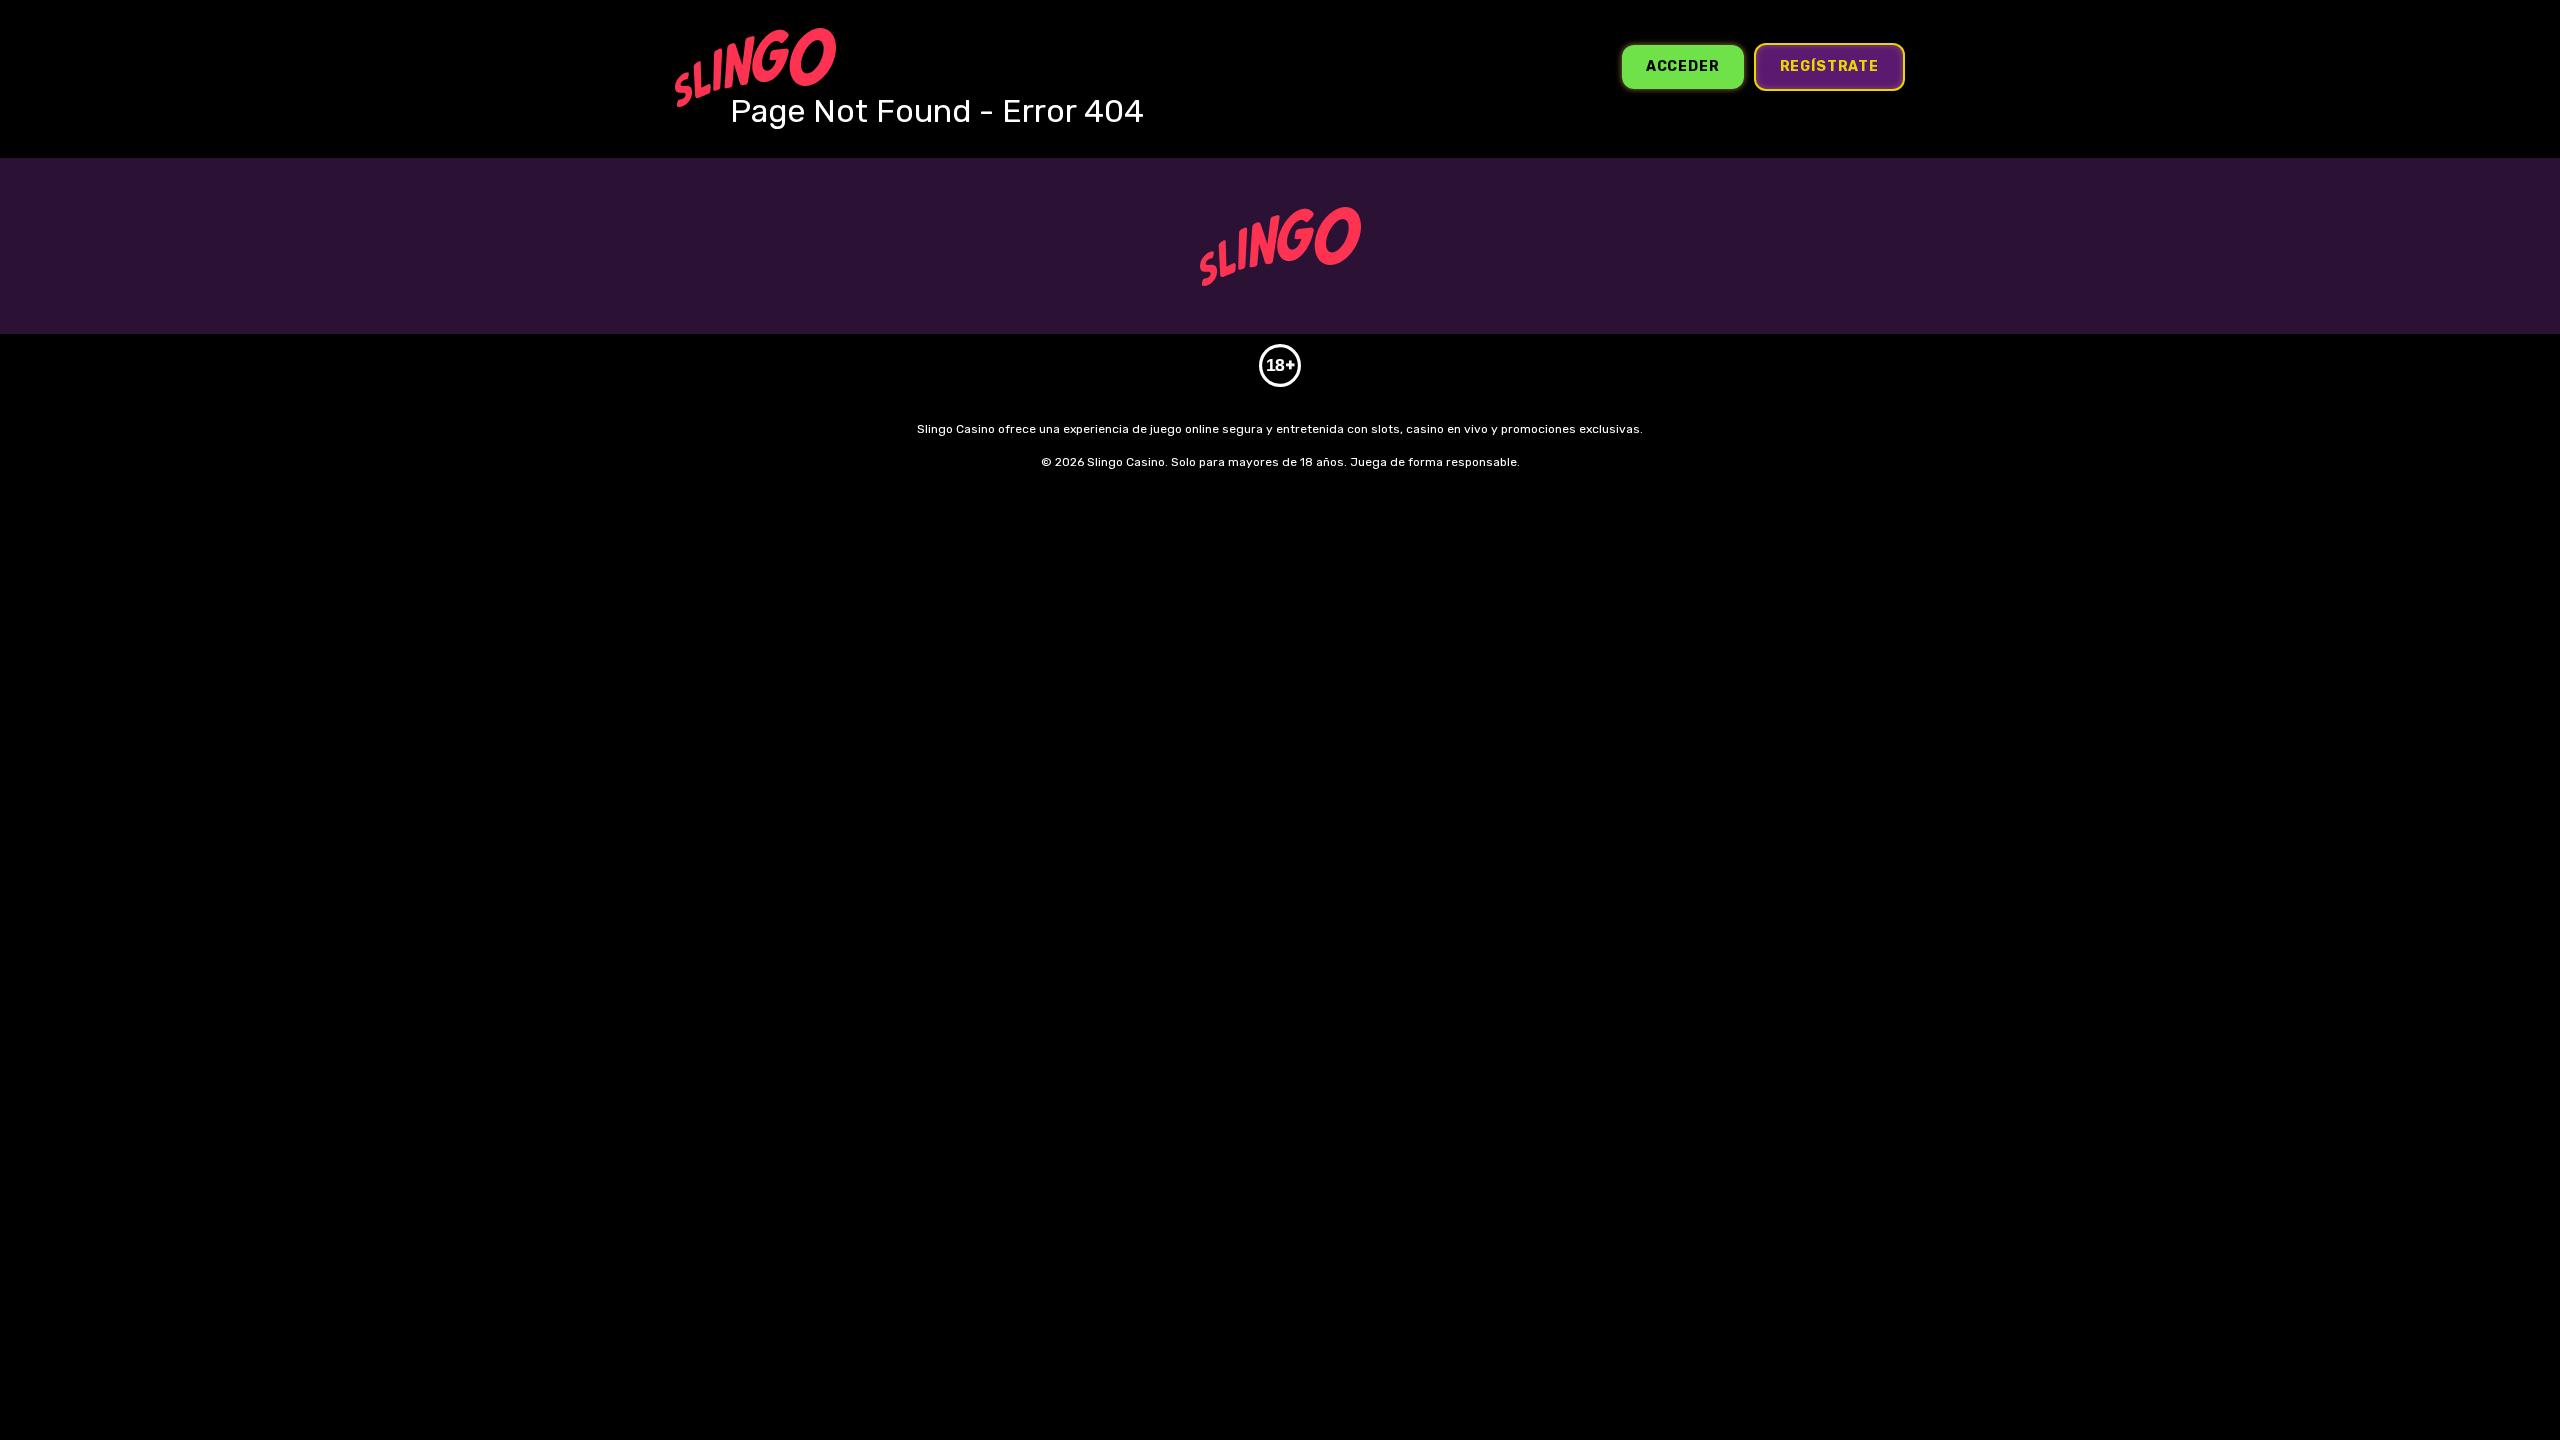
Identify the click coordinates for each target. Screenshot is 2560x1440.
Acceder (1683, 66)
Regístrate (1829, 66)
